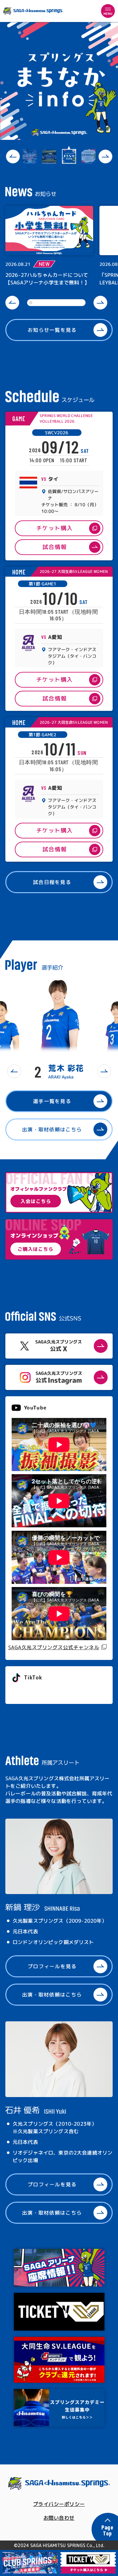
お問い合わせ (59, 2518)
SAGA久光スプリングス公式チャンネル (54, 1647)
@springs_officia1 (35, 1692)
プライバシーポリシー (59, 2504)
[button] (13, 157)
